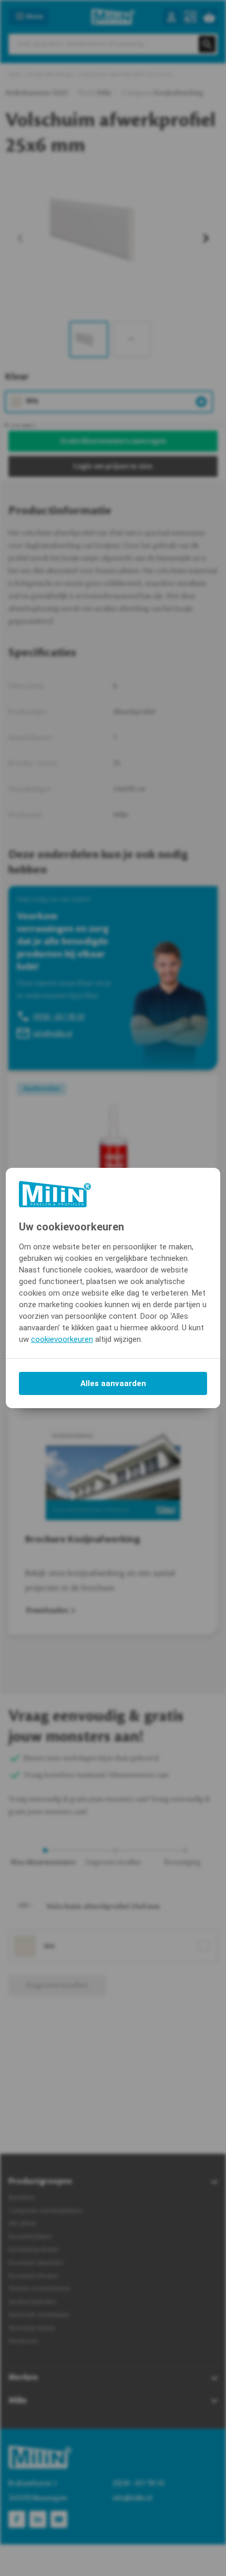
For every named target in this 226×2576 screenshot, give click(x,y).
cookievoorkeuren (62, 1339)
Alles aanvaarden (113, 1383)
